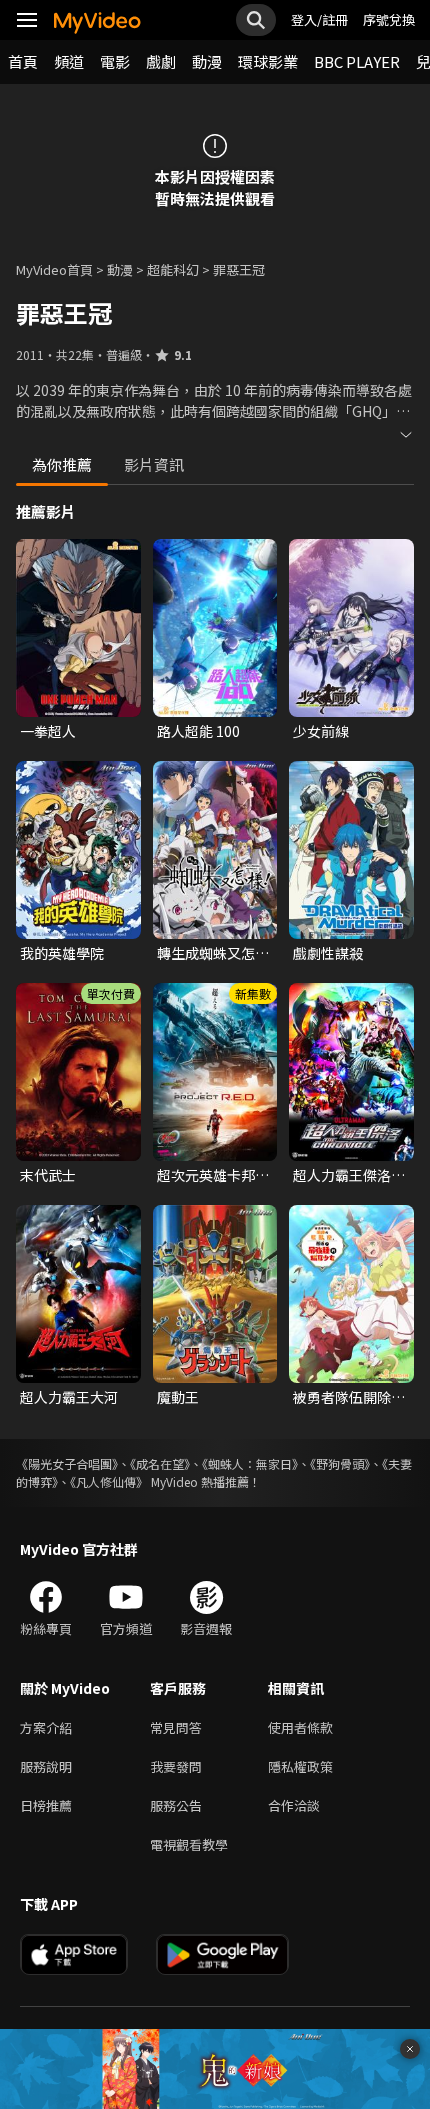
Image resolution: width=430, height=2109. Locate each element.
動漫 (207, 61)
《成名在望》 (160, 1463)
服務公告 (176, 1805)
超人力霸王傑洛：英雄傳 (349, 1175)
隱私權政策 (300, 1766)
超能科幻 (173, 269)
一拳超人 (48, 731)
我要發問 (176, 1766)
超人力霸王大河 (69, 1397)
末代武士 (48, 1175)
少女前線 (321, 731)
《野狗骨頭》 (340, 1463)
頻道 (69, 61)
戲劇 (161, 61)
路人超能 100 (198, 731)
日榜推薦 (46, 1805)
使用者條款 (300, 1727)
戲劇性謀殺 (328, 953)
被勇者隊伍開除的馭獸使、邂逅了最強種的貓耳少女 (349, 1397)
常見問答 (176, 1727)
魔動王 (178, 1397)
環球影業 (268, 61)
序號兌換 (389, 19)
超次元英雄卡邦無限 (213, 1175)
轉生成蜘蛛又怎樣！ (206, 953)
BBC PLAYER (357, 61)
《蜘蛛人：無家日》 (250, 1463)
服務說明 (46, 1766)
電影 (115, 61)
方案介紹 (46, 1727)
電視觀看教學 (189, 1844)
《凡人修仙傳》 (109, 1481)
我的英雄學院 (62, 953)
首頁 (23, 61)
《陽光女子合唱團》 (67, 1463)
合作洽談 (294, 1805)
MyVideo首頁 (54, 269)
